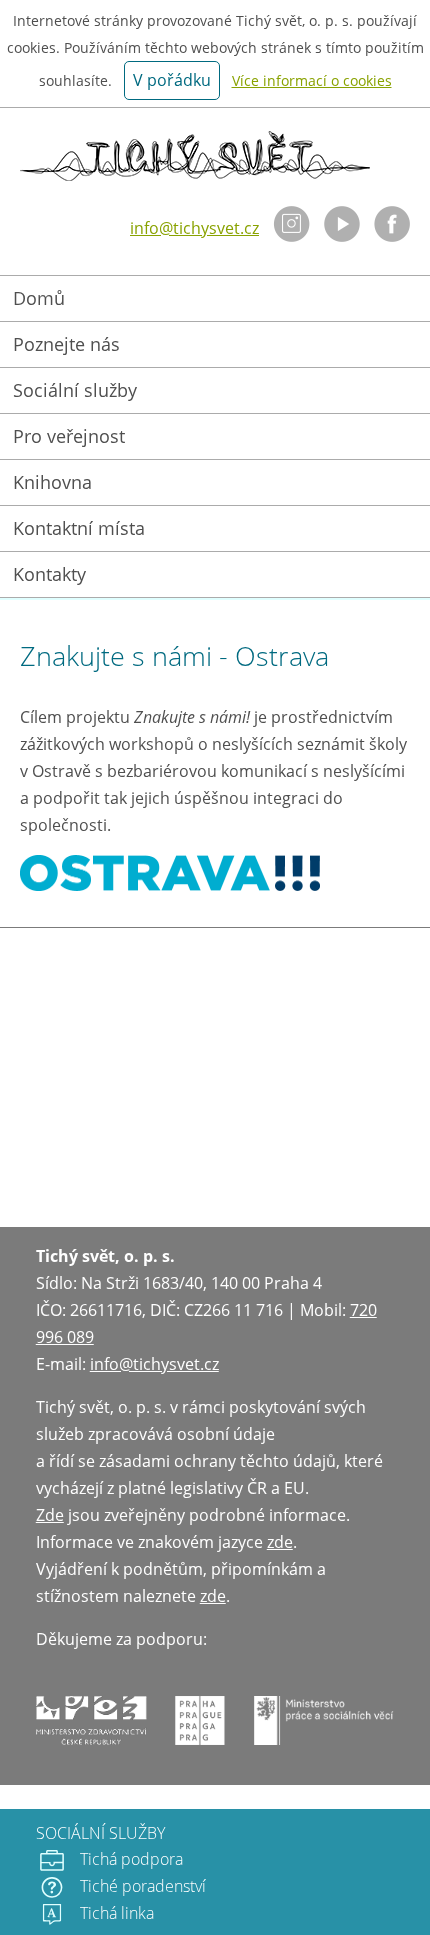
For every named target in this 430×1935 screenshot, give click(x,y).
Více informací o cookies (312, 80)
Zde (50, 1515)
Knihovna (52, 482)
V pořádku (172, 80)
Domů (39, 298)
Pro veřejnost (69, 436)
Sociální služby (75, 390)
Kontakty (49, 574)
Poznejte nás (66, 344)
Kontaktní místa (79, 528)
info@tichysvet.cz (194, 228)
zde (280, 1542)
